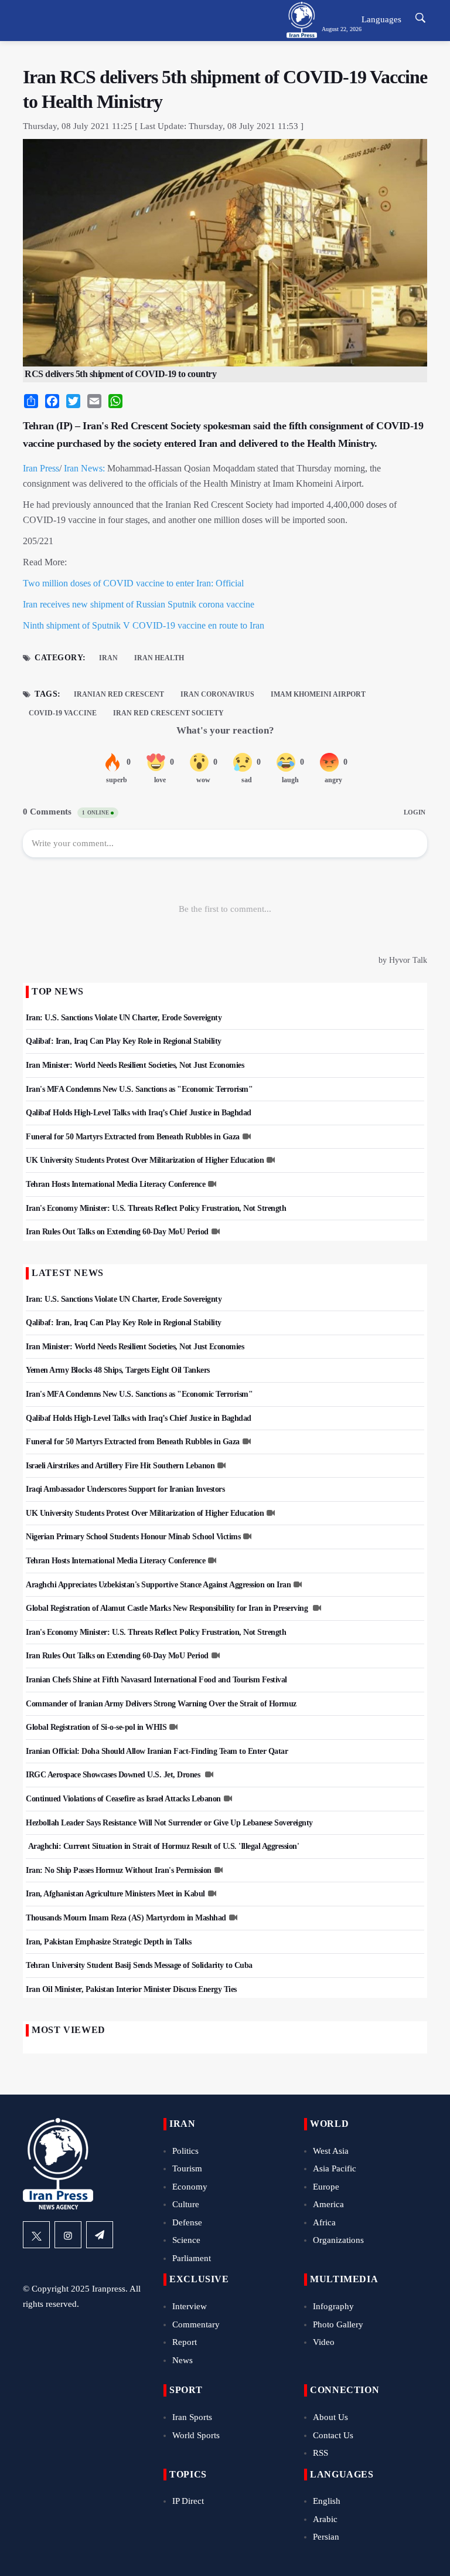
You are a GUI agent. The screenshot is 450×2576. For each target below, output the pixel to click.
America (328, 2204)
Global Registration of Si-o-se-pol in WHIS (96, 1727)
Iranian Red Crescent (119, 694)
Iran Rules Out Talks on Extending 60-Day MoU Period (117, 1232)
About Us (330, 2417)
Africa (324, 2222)
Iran (108, 658)
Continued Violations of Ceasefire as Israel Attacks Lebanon (123, 1799)
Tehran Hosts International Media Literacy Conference (115, 1184)
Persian (326, 2537)
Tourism (187, 2168)
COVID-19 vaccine (63, 713)
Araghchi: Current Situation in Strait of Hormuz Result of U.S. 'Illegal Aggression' (162, 1846)
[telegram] (100, 2235)
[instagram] (68, 2235)
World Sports (196, 2435)
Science (186, 2240)
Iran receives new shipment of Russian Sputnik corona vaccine (139, 604)
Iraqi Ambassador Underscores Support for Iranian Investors (125, 1489)
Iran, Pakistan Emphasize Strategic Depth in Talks (109, 1942)
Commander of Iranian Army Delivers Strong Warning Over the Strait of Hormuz (161, 1704)
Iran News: (84, 468)
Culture (186, 2204)
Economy (190, 2187)
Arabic (325, 2519)
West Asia (331, 2151)
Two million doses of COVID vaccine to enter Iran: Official (133, 583)
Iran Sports (192, 2417)
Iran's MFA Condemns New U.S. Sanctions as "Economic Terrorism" (139, 1089)
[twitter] (36, 2235)
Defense (187, 2222)
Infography (333, 2306)
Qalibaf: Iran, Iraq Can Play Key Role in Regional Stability (124, 1041)
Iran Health (159, 658)
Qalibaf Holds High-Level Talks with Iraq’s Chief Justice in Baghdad (139, 1113)
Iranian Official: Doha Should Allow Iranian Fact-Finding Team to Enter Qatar (157, 1751)
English (327, 2501)
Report (185, 2342)
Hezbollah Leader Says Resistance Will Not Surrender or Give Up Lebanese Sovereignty (169, 1823)
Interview (190, 2306)
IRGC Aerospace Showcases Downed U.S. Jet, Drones (114, 1775)
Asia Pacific (335, 2168)
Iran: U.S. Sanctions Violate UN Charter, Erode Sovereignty (124, 1018)
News (183, 2360)
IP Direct (188, 2501)
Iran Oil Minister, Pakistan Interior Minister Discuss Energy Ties (131, 1989)
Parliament (192, 2258)
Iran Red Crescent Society (168, 713)
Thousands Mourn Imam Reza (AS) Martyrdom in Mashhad (126, 1918)
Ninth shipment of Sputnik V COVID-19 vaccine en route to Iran (144, 625)
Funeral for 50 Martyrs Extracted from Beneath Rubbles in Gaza (133, 1137)
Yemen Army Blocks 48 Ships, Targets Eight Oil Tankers (118, 1370)
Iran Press (41, 468)
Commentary (196, 2324)
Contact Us (333, 2435)
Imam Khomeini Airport (318, 694)
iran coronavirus (217, 694)
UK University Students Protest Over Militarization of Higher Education (145, 1160)
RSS (321, 2453)
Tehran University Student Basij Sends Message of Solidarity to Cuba (139, 1965)
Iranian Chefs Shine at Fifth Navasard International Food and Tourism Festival (156, 1680)
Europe (326, 2187)
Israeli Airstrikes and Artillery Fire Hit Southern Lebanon (120, 1466)
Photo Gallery (338, 2324)
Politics (185, 2151)
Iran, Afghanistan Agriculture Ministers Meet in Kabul (115, 1894)
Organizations (338, 2240)
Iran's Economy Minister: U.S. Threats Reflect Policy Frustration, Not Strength (156, 1208)
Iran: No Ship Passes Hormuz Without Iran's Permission (119, 1870)
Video (324, 2342)
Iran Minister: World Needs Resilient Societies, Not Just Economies (135, 1065)
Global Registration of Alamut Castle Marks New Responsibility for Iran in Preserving (168, 1608)
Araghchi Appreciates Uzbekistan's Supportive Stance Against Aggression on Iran (158, 1585)
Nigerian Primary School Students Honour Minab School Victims (133, 1537)
